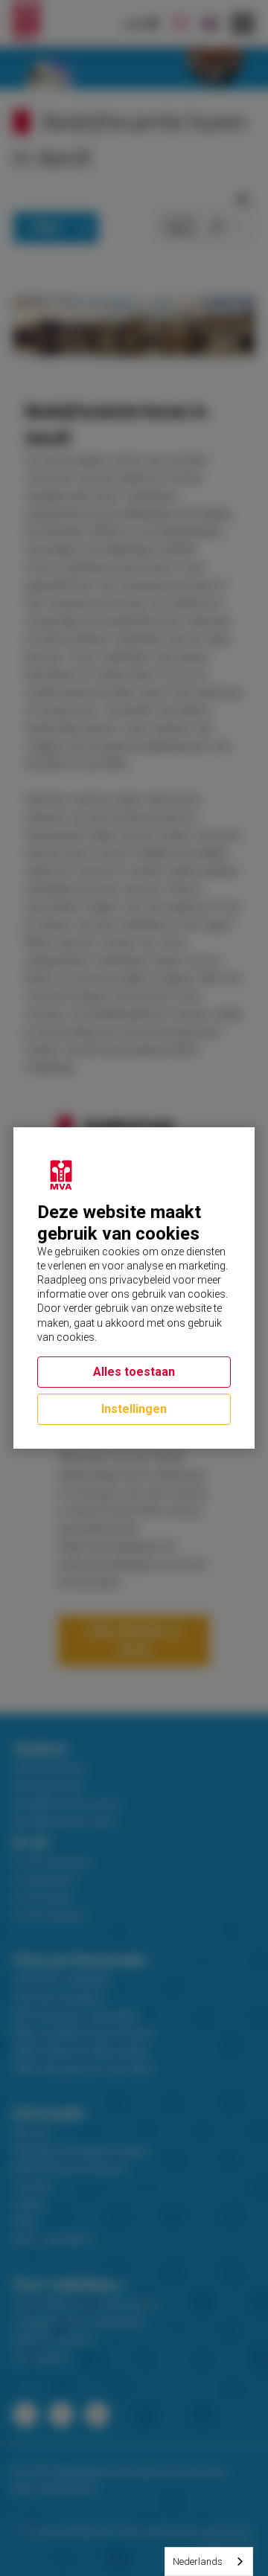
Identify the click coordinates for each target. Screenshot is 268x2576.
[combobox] (209, 2561)
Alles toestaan (134, 1372)
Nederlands (198, 2561)
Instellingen (134, 1409)
